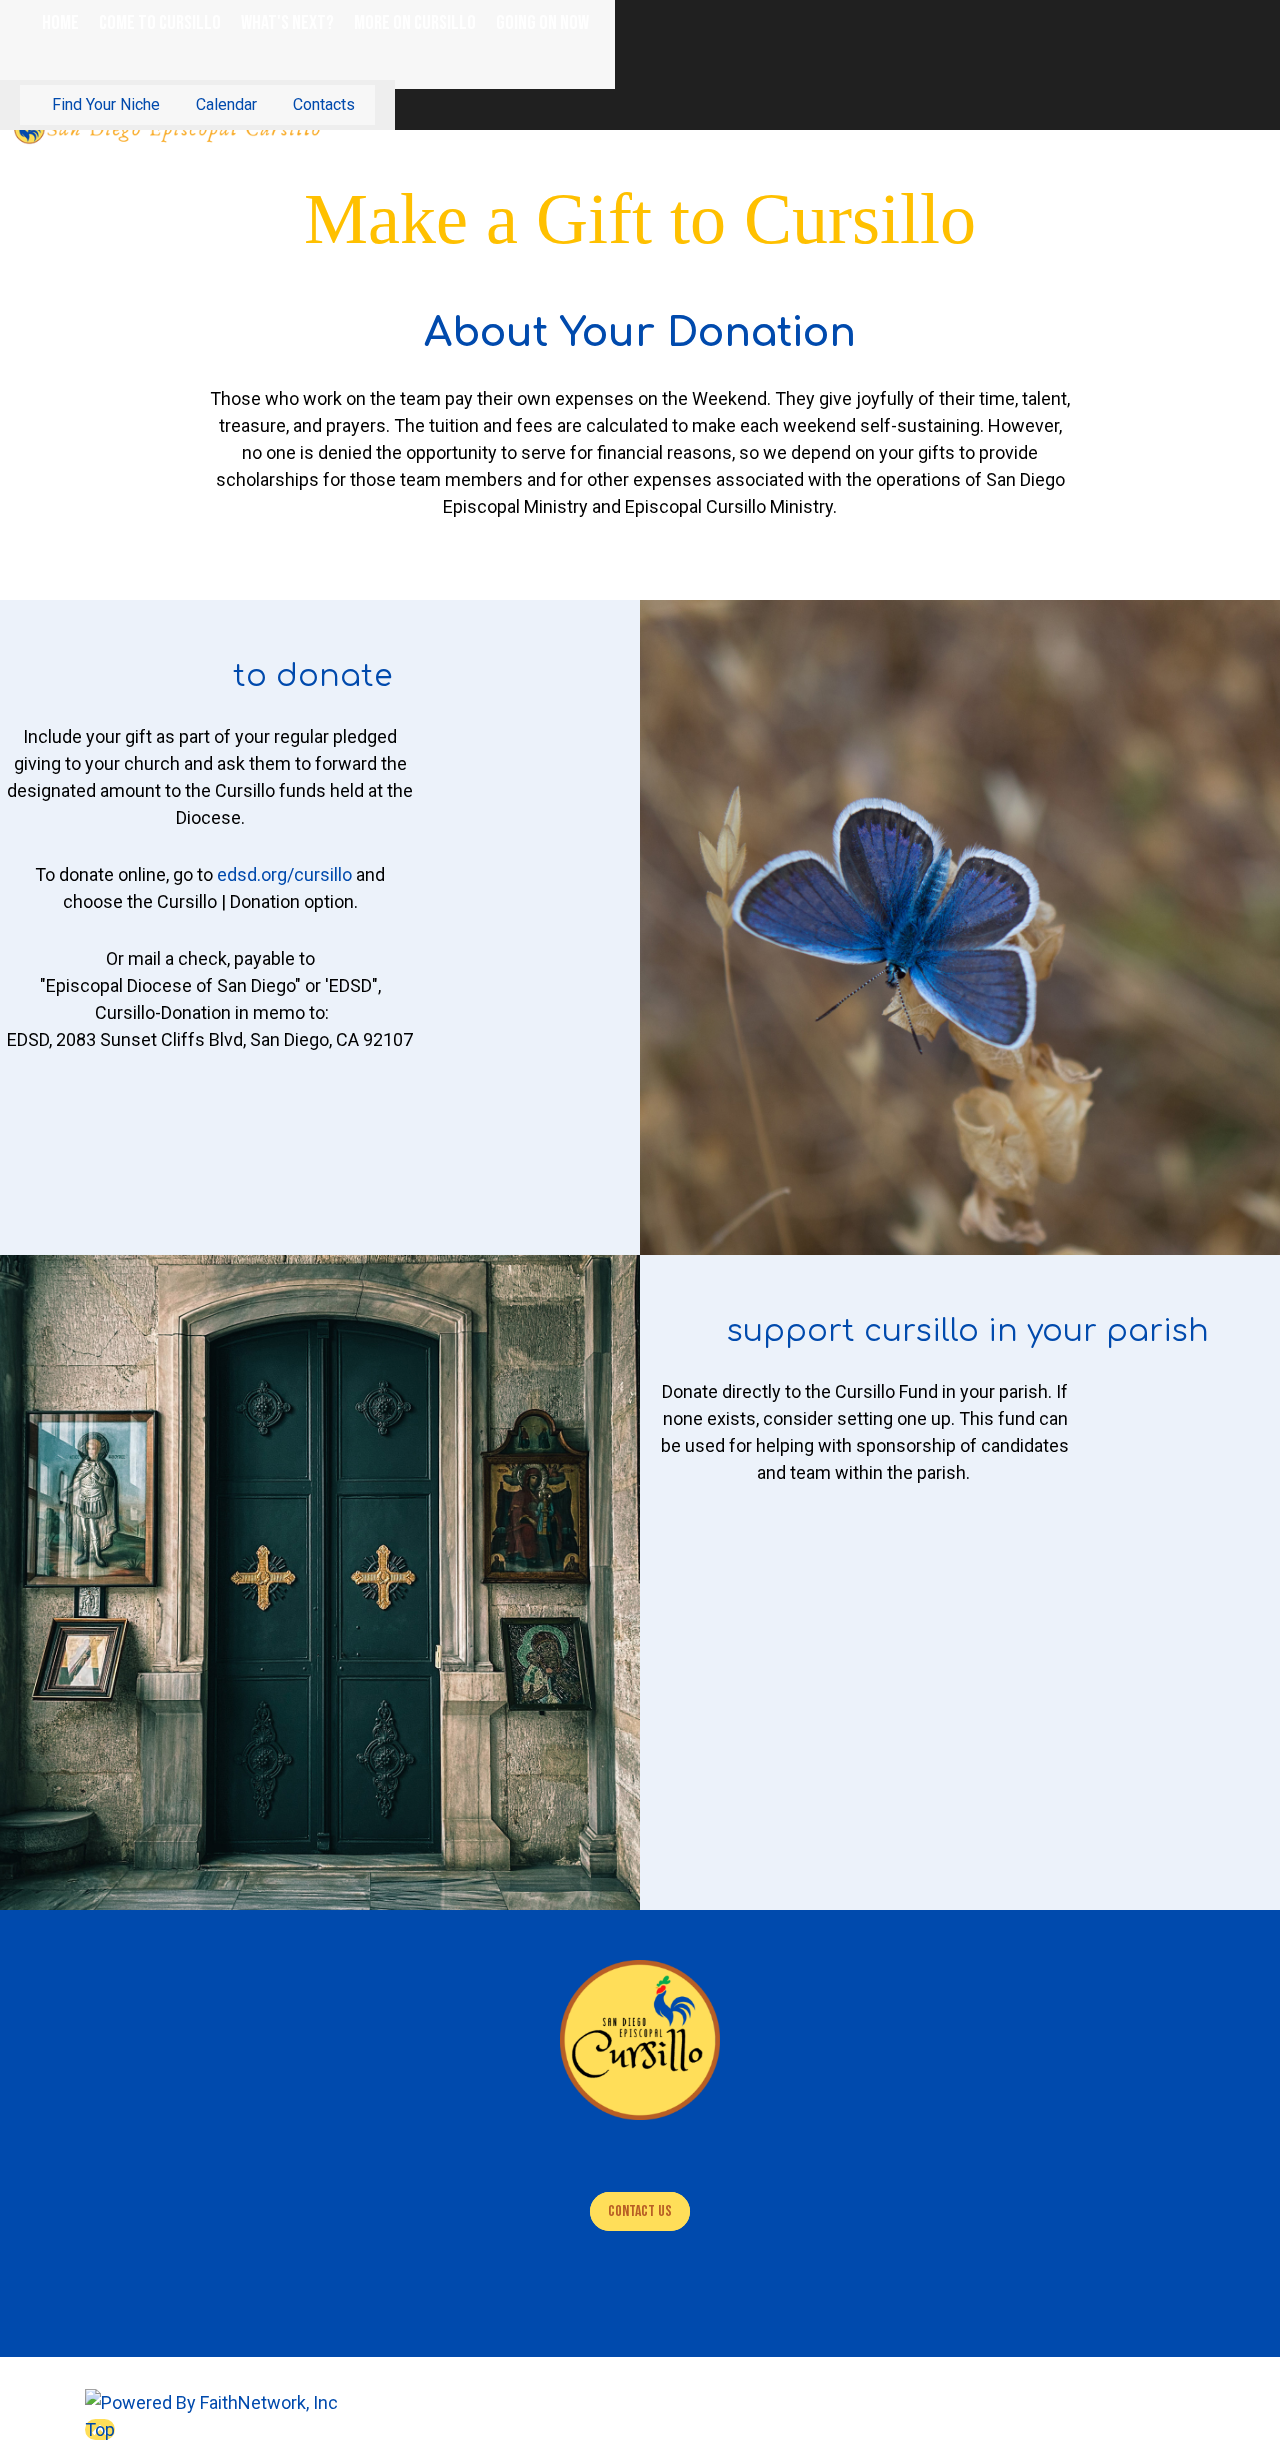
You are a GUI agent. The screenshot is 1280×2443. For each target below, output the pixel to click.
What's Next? (287, 23)
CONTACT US (640, 2211)
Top (100, 2429)
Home (60, 23)
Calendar (226, 104)
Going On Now (542, 23)
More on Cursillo (415, 23)
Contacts (324, 104)
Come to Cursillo (160, 23)
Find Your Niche (106, 104)
